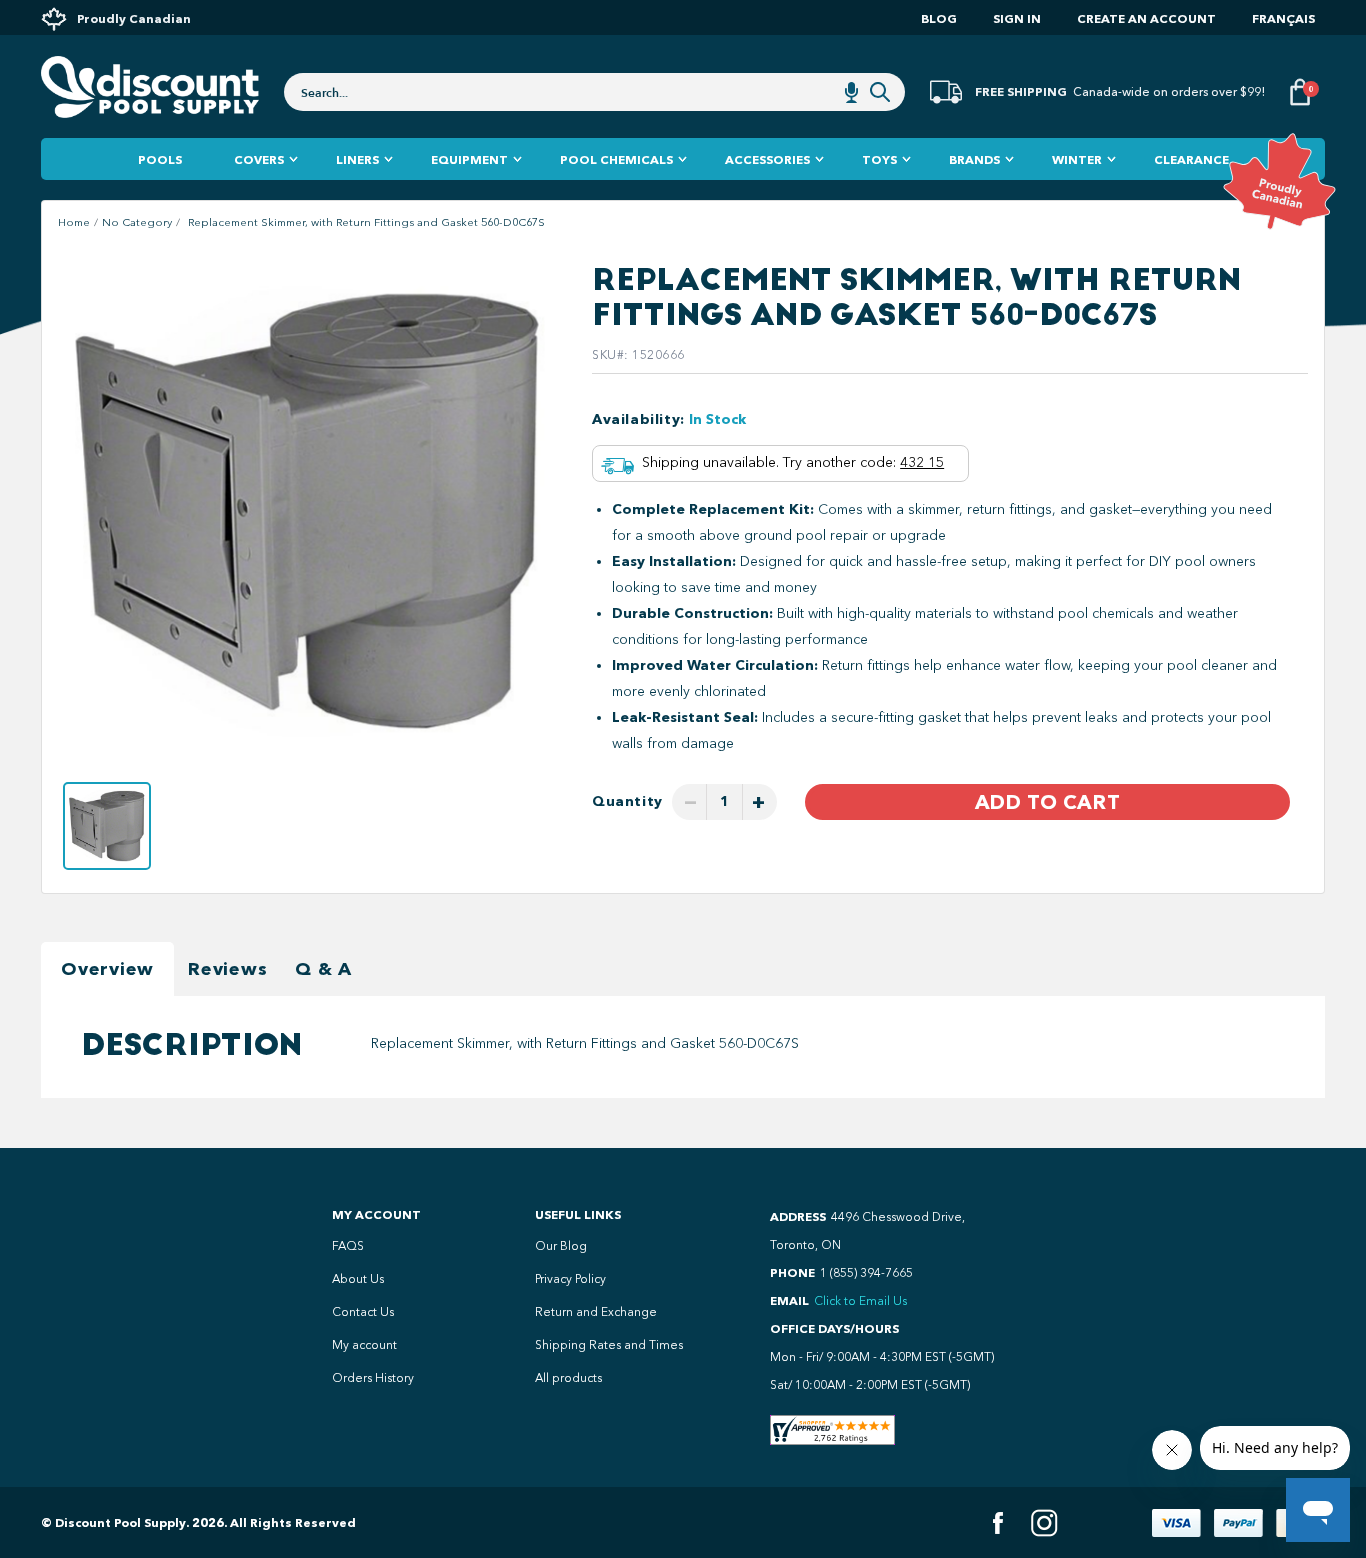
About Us (358, 1279)
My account (364, 1345)
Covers (259, 159)
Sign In (1017, 18)
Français (1283, 18)
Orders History (373, 1378)
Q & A (323, 969)
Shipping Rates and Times (609, 1345)
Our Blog (561, 1246)
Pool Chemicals (616, 159)
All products (568, 1378)
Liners (357, 159)
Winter (1077, 159)
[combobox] (594, 92)
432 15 (922, 463)
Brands (974, 159)
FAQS (348, 1246)
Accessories (767, 159)
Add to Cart (1047, 802)
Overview (107, 969)
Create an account (1146, 18)
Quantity (627, 801)
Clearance (1191, 159)
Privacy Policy (570, 1279)
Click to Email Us (860, 1301)
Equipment (469, 159)
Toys (879, 159)
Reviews (227, 969)
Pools (160, 159)
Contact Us (363, 1312)
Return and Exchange (596, 1312)
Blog (939, 18)
